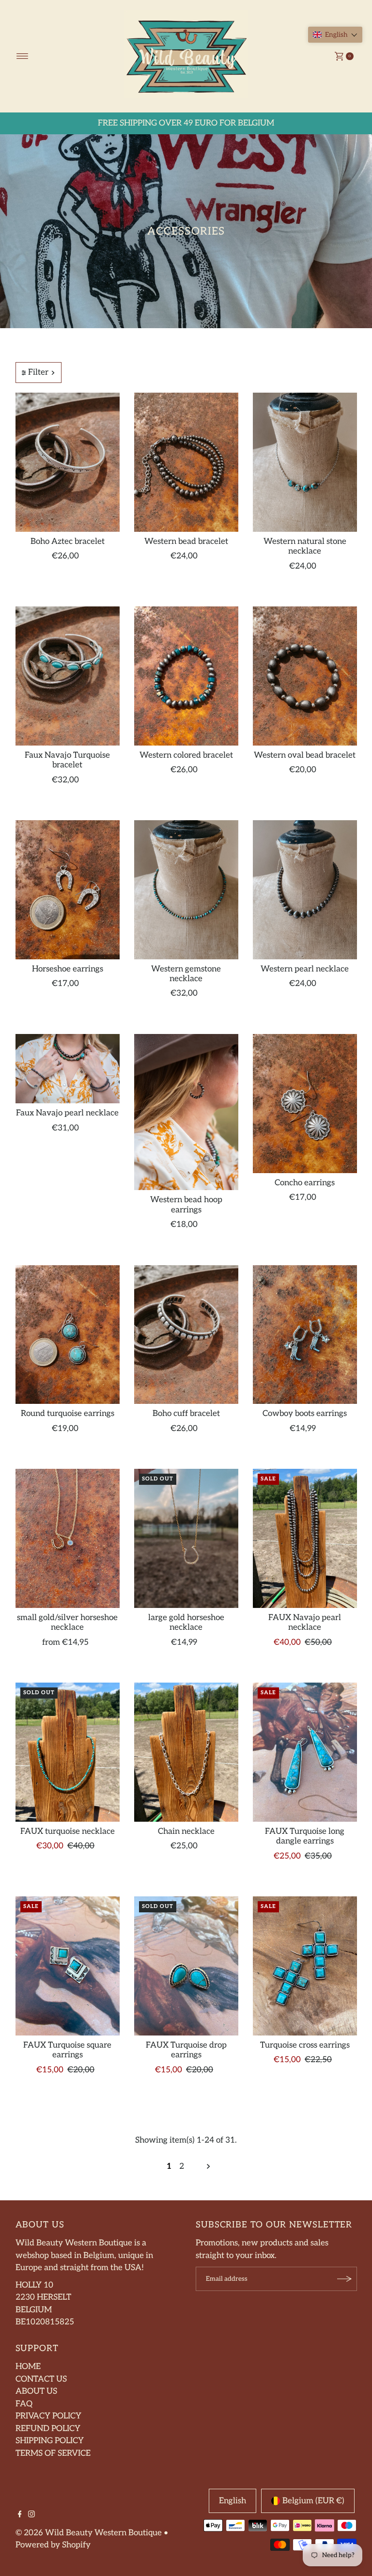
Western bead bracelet (186, 541)
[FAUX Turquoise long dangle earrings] (305, 1752)
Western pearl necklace (305, 969)
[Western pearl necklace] (305, 890)
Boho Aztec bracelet (68, 541)
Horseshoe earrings (68, 969)
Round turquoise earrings (68, 1414)
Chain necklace (186, 1831)
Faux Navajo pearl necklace (67, 1113)
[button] (335, 35)
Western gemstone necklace (186, 974)
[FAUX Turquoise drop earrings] (186, 1966)
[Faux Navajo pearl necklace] (68, 1069)
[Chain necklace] (186, 1752)
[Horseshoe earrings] (68, 890)
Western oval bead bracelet (305, 755)
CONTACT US (41, 2379)
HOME (28, 2367)
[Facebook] (20, 2515)
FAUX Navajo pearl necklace (305, 1622)
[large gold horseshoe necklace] (186, 1538)
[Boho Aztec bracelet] (68, 462)
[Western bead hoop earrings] (186, 1112)
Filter (38, 372)
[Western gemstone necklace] (186, 890)
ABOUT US (36, 2391)
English (232, 2501)
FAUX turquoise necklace (68, 1831)
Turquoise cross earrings (305, 2045)
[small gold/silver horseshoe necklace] (68, 1538)
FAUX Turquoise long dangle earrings (305, 1836)
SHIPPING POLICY (50, 2441)
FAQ (24, 2404)
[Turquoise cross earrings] (305, 1966)
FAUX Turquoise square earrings (67, 2050)
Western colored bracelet (186, 755)
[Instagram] (31, 2515)
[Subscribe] (345, 2279)
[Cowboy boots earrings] (305, 1335)
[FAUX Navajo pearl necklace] (305, 1538)
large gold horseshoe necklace (186, 1622)
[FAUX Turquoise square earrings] (68, 1966)
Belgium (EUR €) (313, 2501)
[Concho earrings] (305, 1104)
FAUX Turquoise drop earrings (186, 2050)
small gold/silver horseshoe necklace (67, 1622)
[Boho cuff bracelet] (186, 1335)
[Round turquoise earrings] (68, 1335)
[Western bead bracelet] (186, 462)
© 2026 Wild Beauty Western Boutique (89, 2533)
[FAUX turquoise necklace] (68, 1752)
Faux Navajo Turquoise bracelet (67, 760)
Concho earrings (305, 1183)
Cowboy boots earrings (305, 1414)
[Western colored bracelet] (186, 676)
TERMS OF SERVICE (53, 2453)
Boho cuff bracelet (186, 1414)
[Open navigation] (23, 56)
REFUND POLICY (48, 2429)
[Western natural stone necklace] (305, 462)
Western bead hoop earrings (186, 1205)
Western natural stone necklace (305, 546)
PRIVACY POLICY (48, 2416)
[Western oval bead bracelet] (305, 676)
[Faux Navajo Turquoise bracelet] (68, 676)
